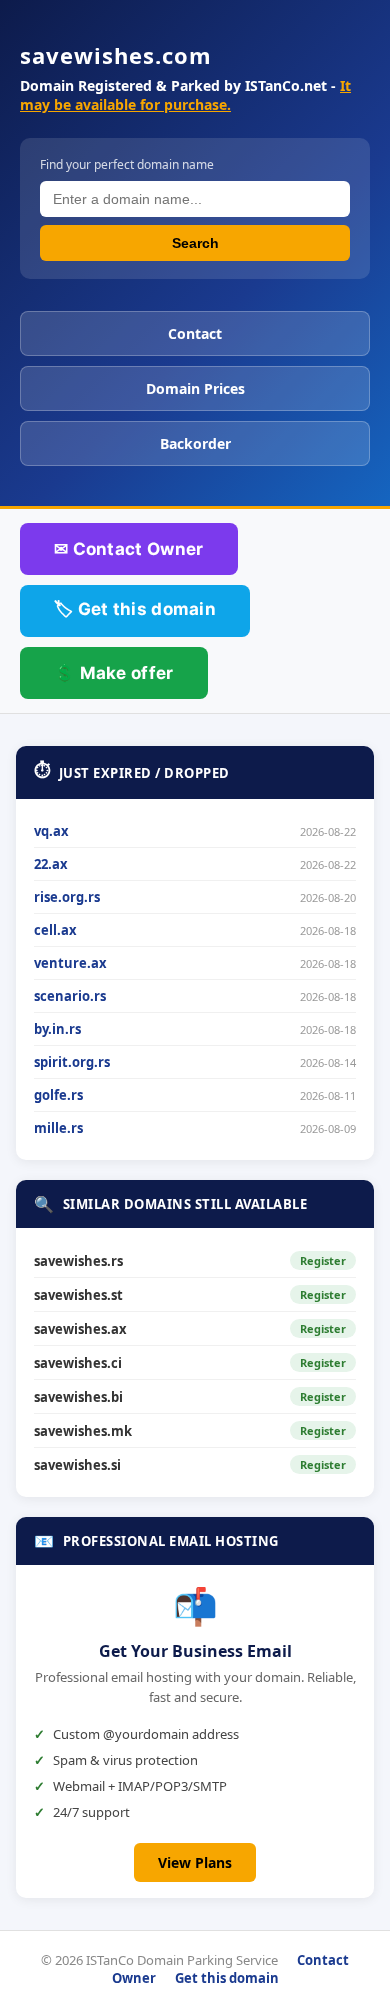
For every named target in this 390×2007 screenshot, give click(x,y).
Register (323, 1260)
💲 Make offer (114, 673)
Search (195, 243)
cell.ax (55, 930)
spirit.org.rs (72, 1062)
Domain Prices (195, 388)
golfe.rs (58, 1095)
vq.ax (51, 831)
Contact (195, 333)
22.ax (51, 864)
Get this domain (227, 1978)
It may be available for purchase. (185, 95)
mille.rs (58, 1128)
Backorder (195, 443)
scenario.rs (70, 996)
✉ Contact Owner (129, 549)
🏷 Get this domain (135, 609)
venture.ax (70, 963)
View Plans (195, 1862)
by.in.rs (57, 1029)
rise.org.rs (67, 897)
